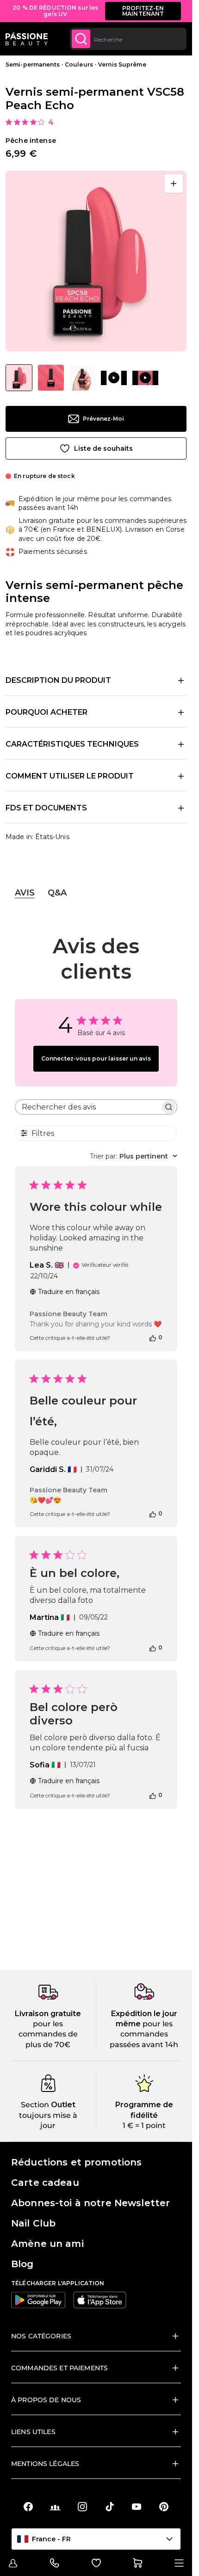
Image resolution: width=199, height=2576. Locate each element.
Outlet (62, 2105)
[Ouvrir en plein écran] (174, 184)
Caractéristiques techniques (72, 744)
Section (35, 2105)
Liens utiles (33, 2432)
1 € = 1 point (144, 2125)
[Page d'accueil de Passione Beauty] (27, 39)
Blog (22, 2264)
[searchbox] (88, 1107)
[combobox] (128, 39)
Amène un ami (47, 2244)
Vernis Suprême (122, 64)
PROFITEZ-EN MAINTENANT (143, 11)
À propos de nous (46, 2400)
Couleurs (79, 64)
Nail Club (33, 2223)
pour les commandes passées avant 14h (144, 2034)
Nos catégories (41, 2336)
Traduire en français (69, 1292)
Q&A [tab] (57, 893)
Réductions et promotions (76, 2162)
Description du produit (58, 680)
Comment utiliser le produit (70, 776)
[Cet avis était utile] (153, 1337)
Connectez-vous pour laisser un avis (96, 1058)
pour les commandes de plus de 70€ (48, 2034)
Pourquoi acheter (47, 712)
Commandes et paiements (59, 2368)
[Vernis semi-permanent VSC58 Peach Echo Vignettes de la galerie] (82, 378)
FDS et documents (46, 808)
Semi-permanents (33, 64)
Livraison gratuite (48, 2014)
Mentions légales (45, 2464)
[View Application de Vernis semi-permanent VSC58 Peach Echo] (114, 378)
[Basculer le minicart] (137, 2563)
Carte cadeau (45, 2183)
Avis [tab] (25, 893)
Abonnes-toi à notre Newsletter (90, 2203)
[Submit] (81, 39)
